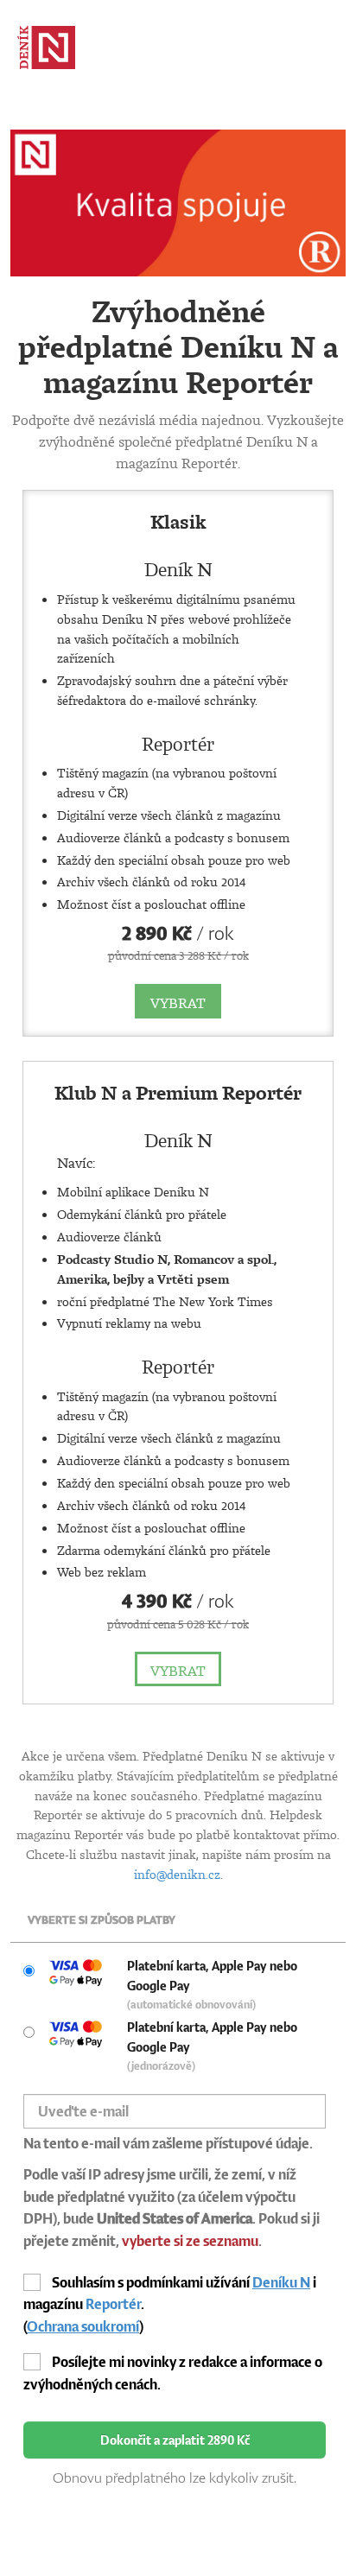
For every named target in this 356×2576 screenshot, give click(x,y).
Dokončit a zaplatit (175, 2440)
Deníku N (281, 2282)
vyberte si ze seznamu (190, 2241)
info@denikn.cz (177, 1874)
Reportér (113, 2304)
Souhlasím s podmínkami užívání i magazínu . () (170, 2304)
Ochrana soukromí (83, 2326)
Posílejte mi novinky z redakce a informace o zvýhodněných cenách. (173, 2373)
